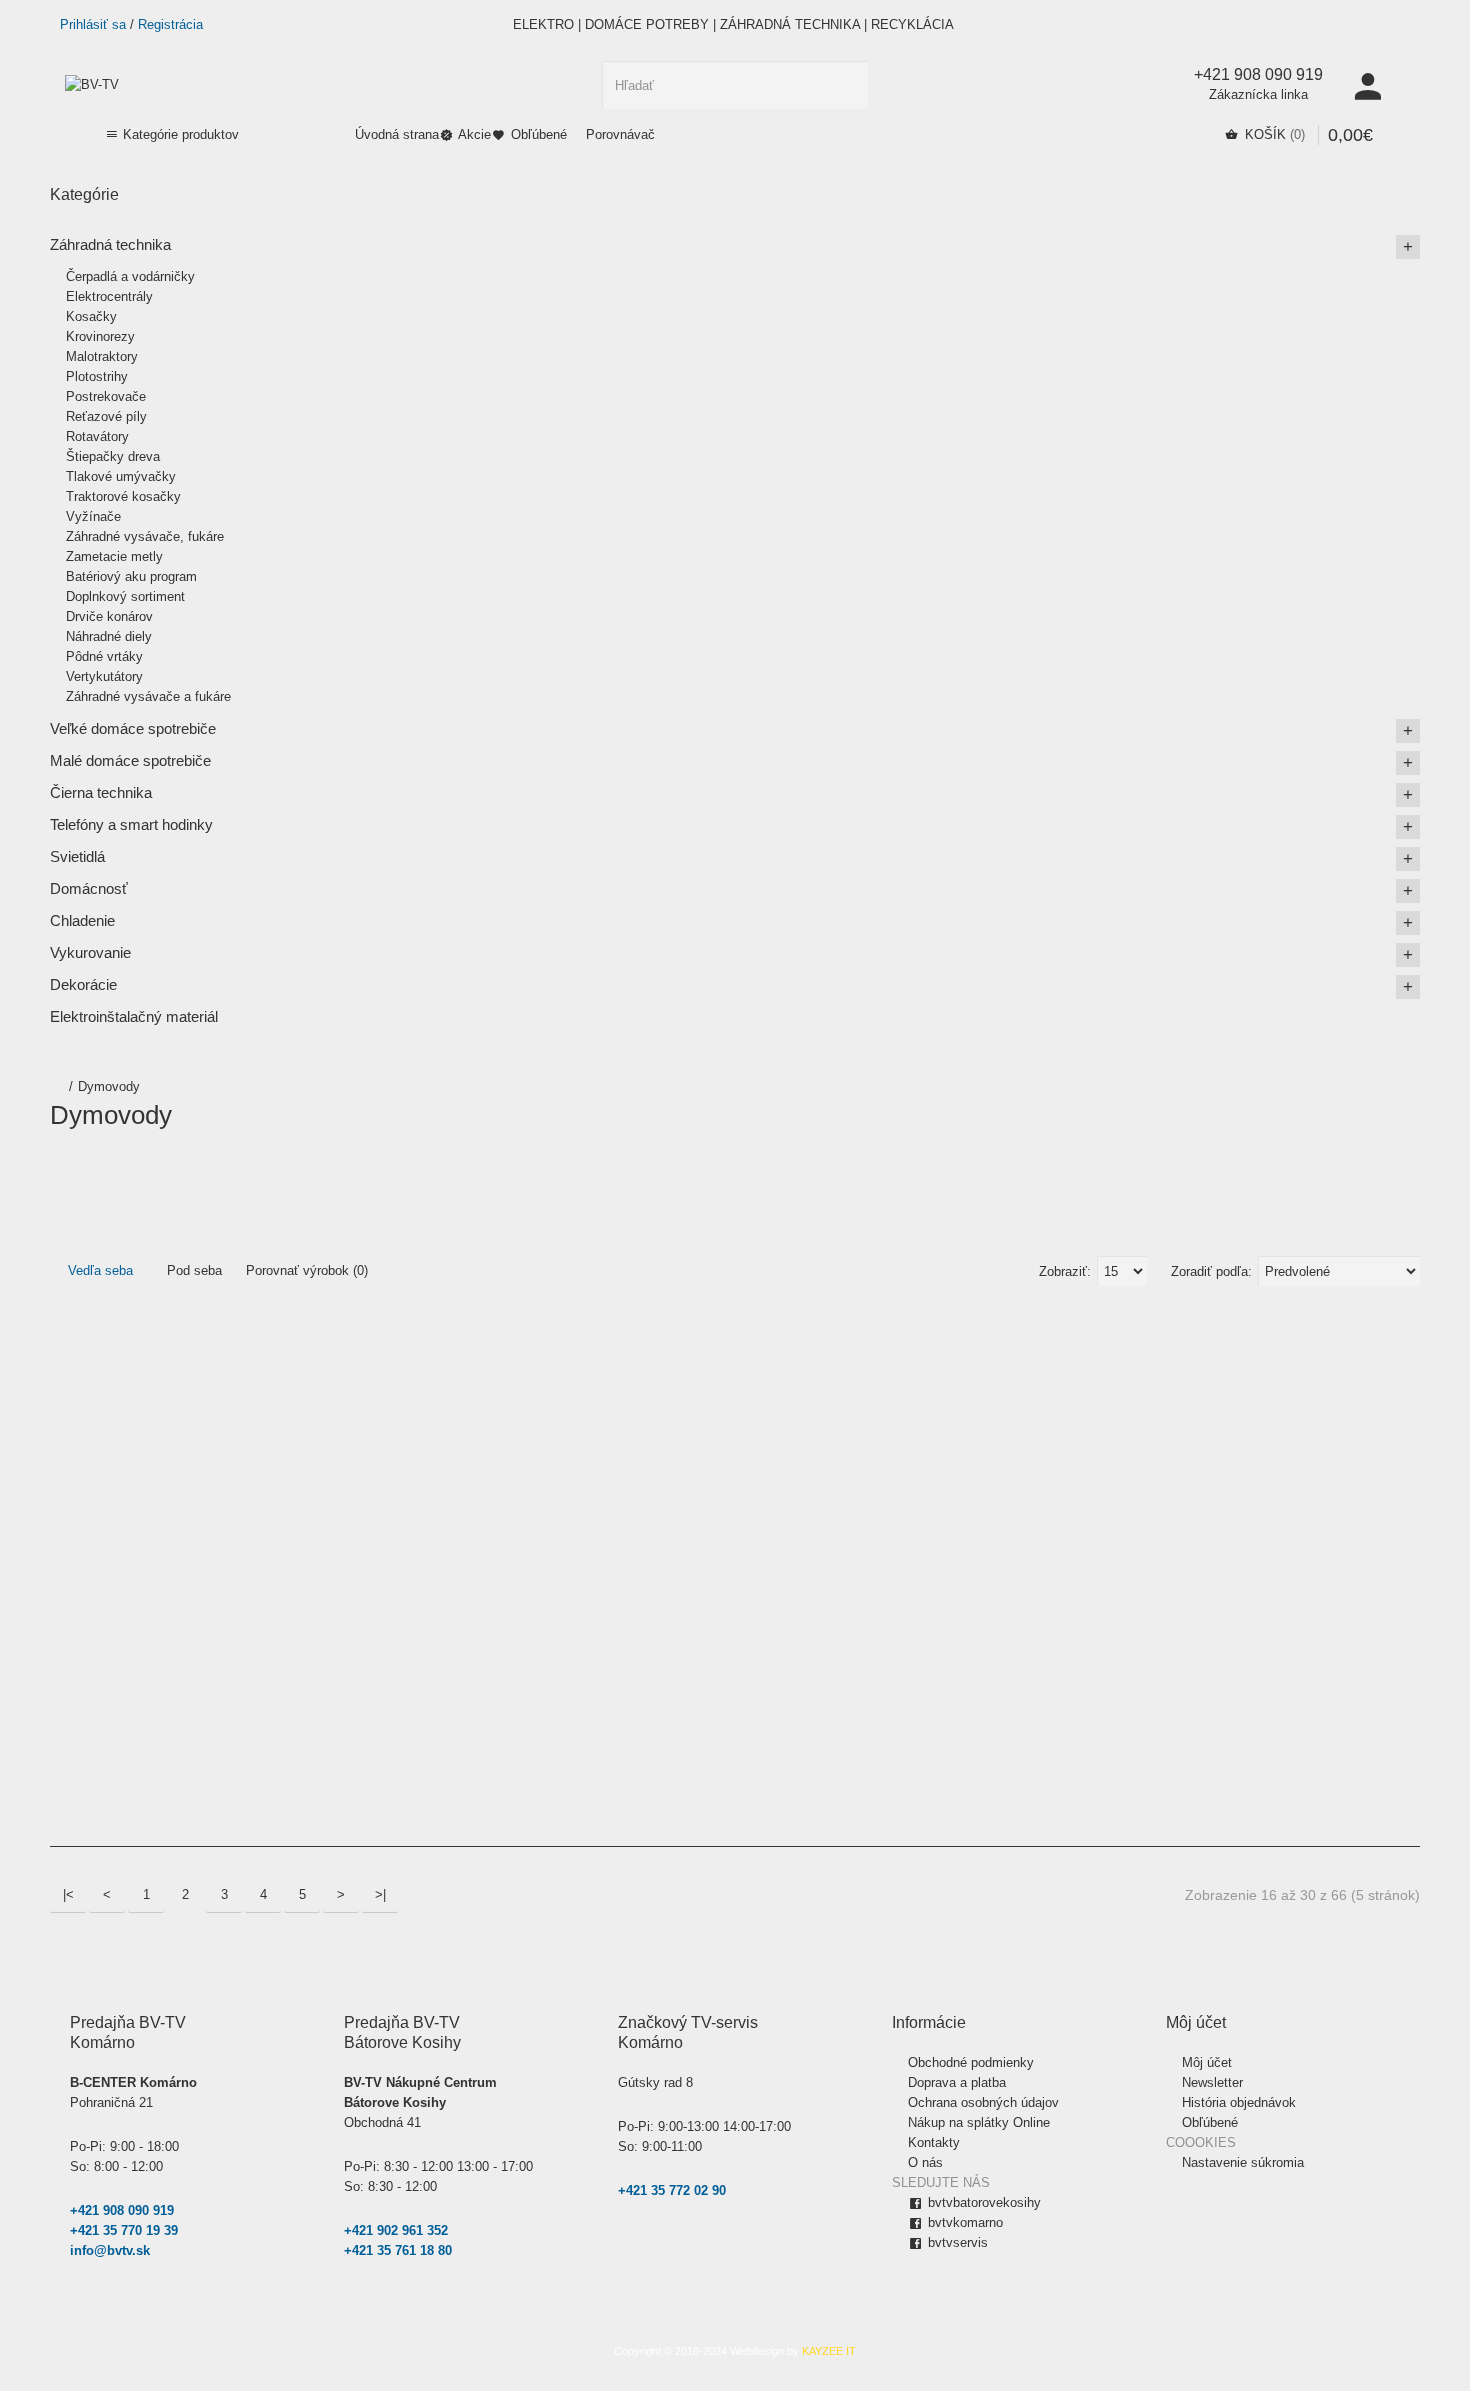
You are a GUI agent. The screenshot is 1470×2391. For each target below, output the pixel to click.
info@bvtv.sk (110, 2250)
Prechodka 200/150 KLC (906, 1536)
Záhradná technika (110, 244)
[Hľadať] (844, 85)
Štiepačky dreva (113, 456)
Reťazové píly (106, 416)
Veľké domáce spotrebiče (133, 728)
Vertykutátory (104, 676)
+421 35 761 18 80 (398, 2250)
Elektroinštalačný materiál (134, 1016)
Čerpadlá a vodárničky (130, 276)
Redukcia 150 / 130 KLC (1266, 1536)
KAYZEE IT (829, 2351)
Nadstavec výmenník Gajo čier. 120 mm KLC (631, 1536)
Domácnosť (89, 888)
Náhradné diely (109, 636)
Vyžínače (93, 516)
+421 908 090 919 (122, 2210)
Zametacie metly (114, 556)
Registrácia (170, 24)
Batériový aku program (131, 576)
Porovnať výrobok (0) (307, 1270)
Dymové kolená (101, 1182)
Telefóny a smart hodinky (131, 824)
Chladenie (82, 920)
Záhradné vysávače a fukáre (148, 696)
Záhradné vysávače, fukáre (145, 536)
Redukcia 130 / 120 (1084, 1536)
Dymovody (109, 1086)
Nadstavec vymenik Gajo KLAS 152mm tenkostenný (453, 1536)
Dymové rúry (321, 1182)
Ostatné (761, 1182)
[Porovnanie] (117, 1744)
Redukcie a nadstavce (1036, 1182)
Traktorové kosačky (123, 496)
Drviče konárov (109, 616)
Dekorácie (83, 984)
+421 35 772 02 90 (672, 2190)
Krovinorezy (100, 336)
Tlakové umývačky (121, 476)
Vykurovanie (90, 952)
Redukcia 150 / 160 (1358, 1536)
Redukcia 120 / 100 (992, 1536)
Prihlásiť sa (93, 24)
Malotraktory (102, 356)
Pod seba (192, 1270)
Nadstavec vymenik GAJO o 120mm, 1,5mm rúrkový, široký (540, 1536)
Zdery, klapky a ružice (1264, 1182)
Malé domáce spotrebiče (130, 760)
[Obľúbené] (68, 1744)
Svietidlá (77, 856)
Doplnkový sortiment (125, 596)
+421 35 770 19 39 (124, 2230)
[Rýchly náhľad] (68, 1792)
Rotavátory (97, 436)
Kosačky (91, 316)
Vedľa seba (98, 1270)
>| (380, 1894)
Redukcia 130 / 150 (1175, 1536)
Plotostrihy (97, 376)
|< (68, 1894)
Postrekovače (106, 396)
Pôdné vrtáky (104, 656)
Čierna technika (101, 792)
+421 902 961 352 (396, 2230)
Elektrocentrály (109, 296)
